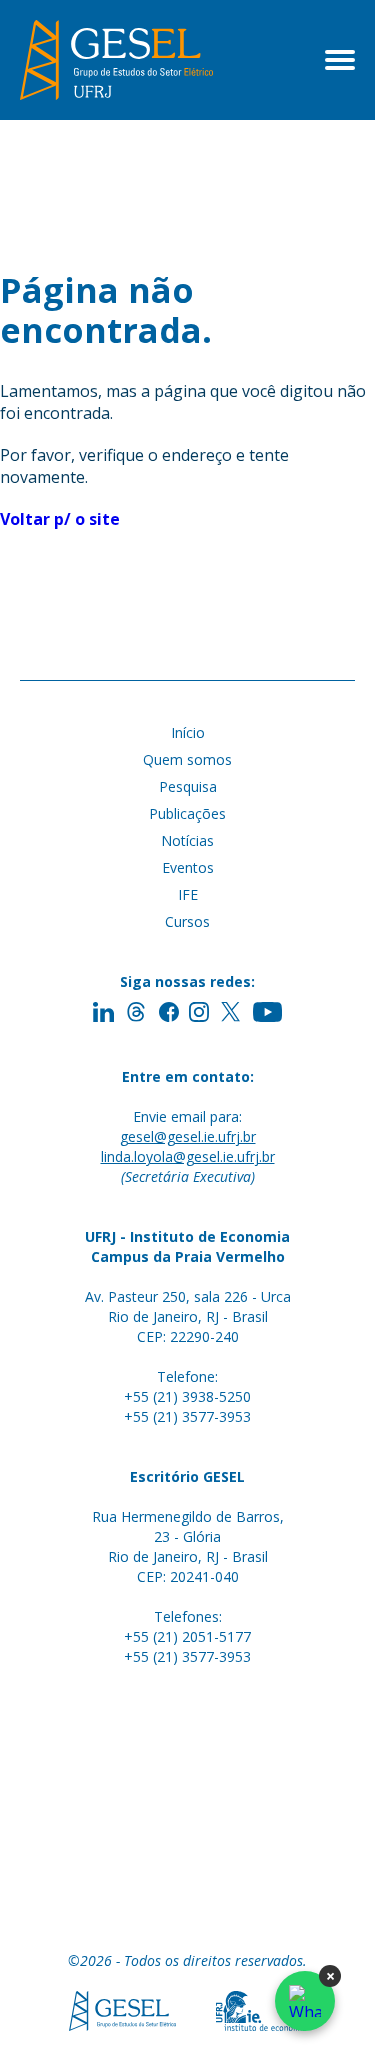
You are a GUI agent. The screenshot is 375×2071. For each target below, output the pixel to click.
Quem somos (187, 759)
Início (188, 732)
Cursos (187, 921)
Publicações (187, 813)
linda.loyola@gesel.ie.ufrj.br (188, 1156)
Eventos (188, 867)
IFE (188, 894)
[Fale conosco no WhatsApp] (305, 2001)
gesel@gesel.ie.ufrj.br (188, 1136)
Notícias (187, 840)
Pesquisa (188, 786)
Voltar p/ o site (60, 519)
